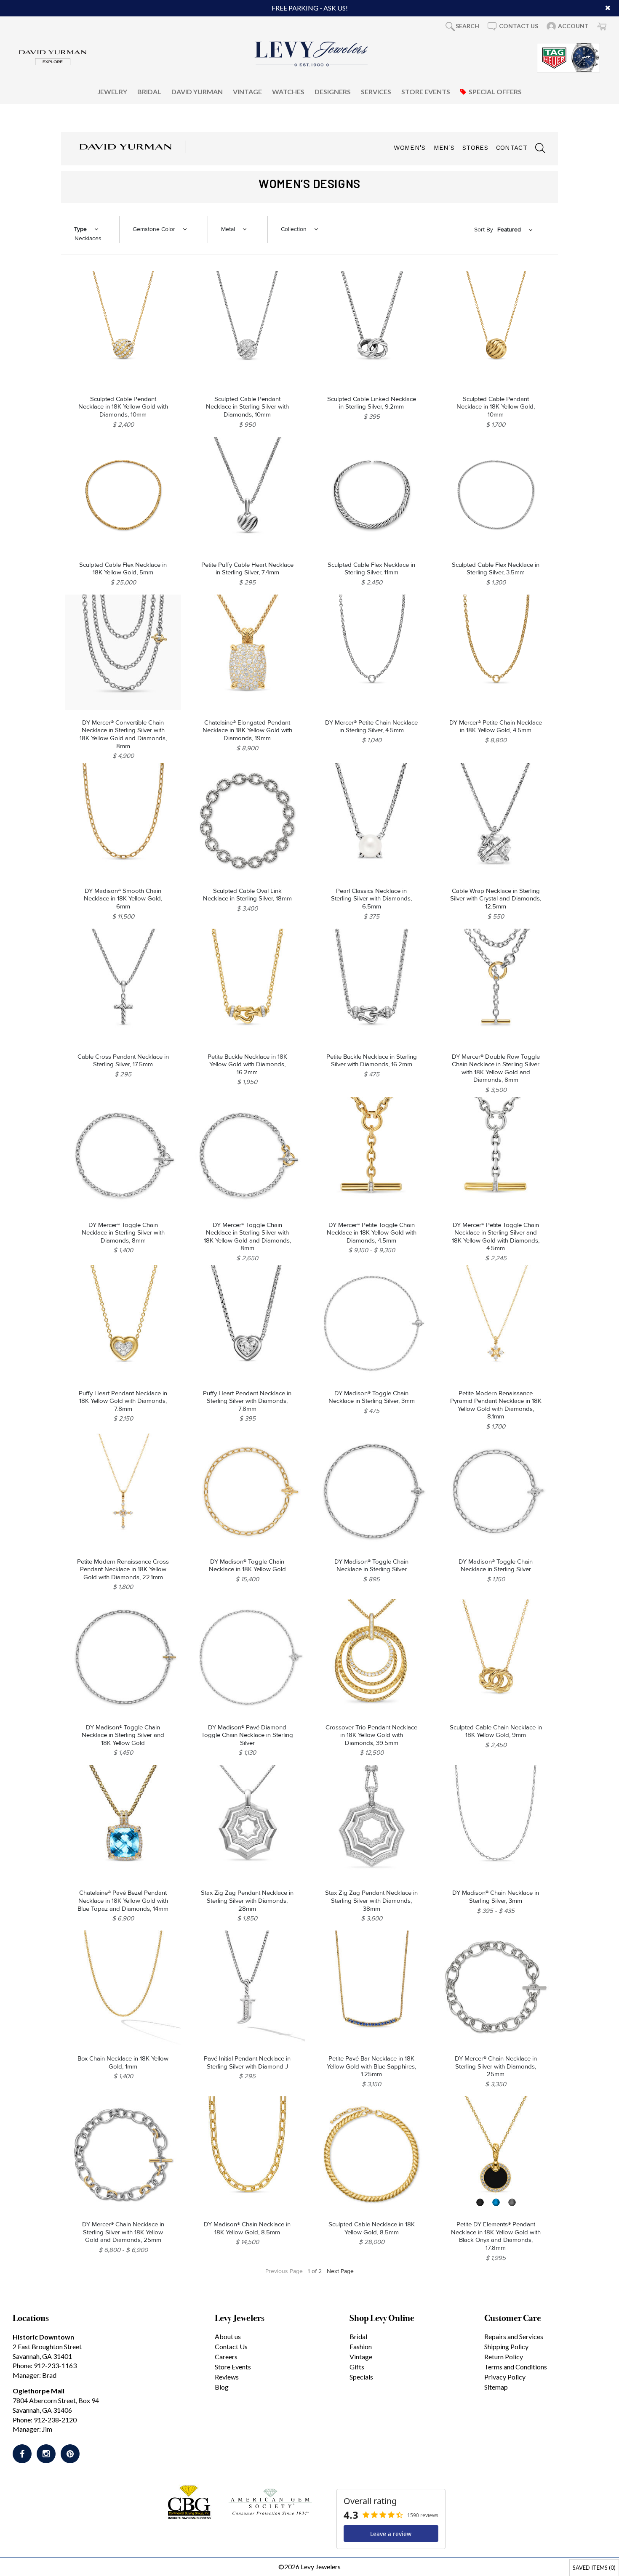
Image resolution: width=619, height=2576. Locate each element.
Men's (444, 148)
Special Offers (495, 91)
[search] (536, 149)
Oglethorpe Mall (39, 2391)
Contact (512, 148)
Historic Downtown (43, 2337)
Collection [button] (294, 229)
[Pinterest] (70, 2454)
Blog (222, 2387)
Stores (475, 148)
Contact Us (231, 2346)
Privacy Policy (505, 2377)
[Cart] (602, 26)
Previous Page (284, 2271)
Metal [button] (228, 229)
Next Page (340, 2271)
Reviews (227, 2377)
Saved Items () (594, 2568)
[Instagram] (46, 2454)
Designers (333, 91)
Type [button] (80, 229)
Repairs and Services (514, 2336)
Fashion (361, 2346)
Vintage (247, 91)
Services (376, 91)
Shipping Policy (506, 2346)
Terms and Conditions (516, 2367)
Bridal (149, 91)
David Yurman (197, 91)
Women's (410, 148)
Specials (361, 2377)
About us (228, 2336)
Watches (288, 91)
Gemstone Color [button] (154, 229)
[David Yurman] (53, 57)
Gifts (357, 2367)
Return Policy (504, 2357)
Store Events (426, 91)
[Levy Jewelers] (312, 54)
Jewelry (112, 91)
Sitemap (496, 2387)
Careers (226, 2357)
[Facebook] (22, 2454)
